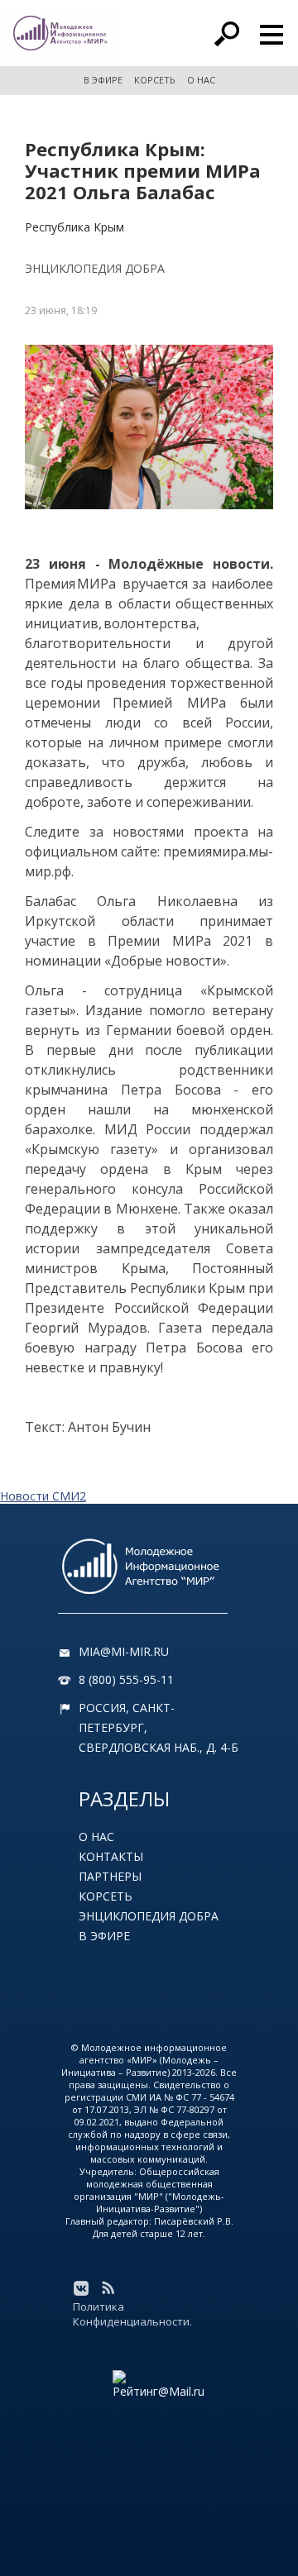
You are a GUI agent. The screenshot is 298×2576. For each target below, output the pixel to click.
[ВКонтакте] (81, 2288)
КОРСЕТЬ (155, 80)
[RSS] (108, 2288)
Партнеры (110, 1876)
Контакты (111, 1856)
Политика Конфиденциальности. (132, 2314)
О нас (96, 1837)
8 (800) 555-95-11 (126, 1679)
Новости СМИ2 (43, 1496)
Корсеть (106, 1896)
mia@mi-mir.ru (124, 1651)
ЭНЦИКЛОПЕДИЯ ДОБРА (95, 268)
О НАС (201, 80)
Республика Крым (74, 227)
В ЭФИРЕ (103, 80)
